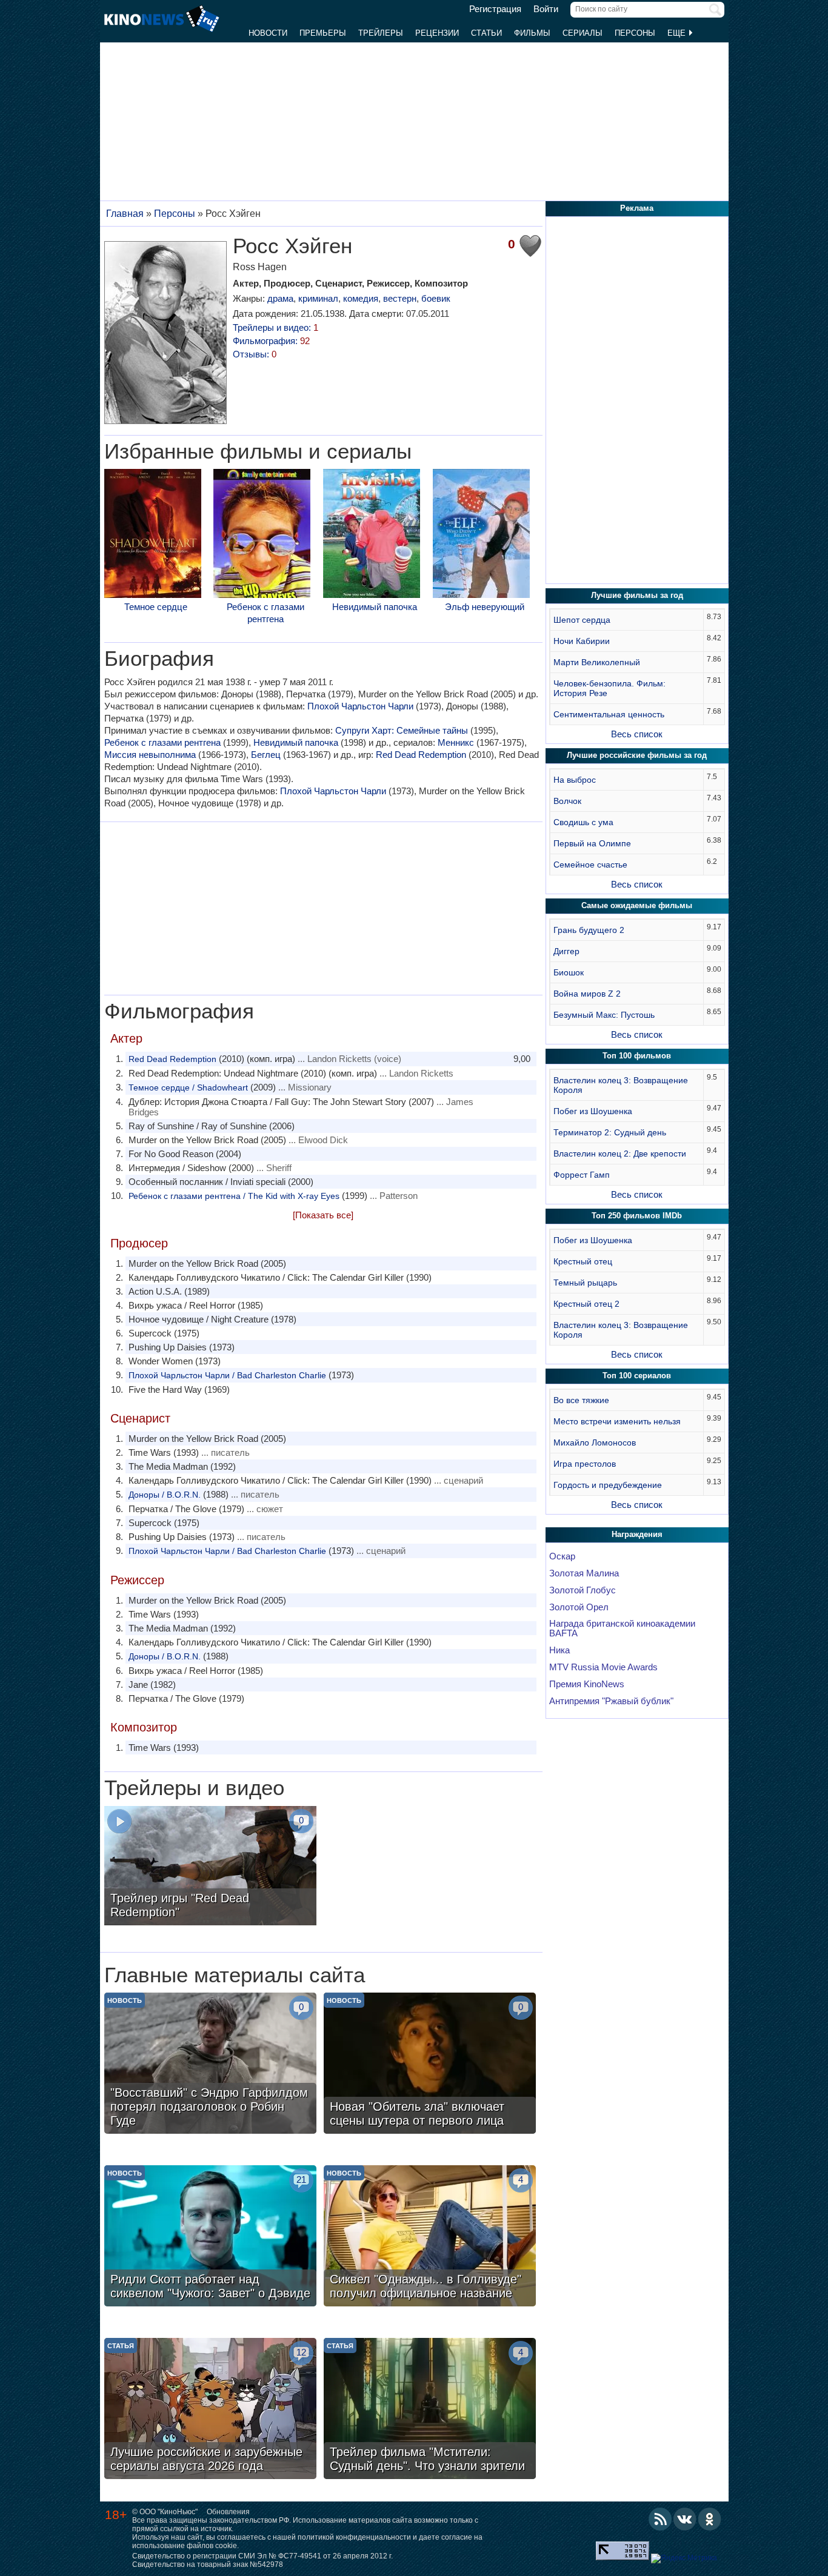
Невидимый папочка (375, 607)
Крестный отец (583, 1261)
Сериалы (583, 33)
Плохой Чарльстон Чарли (360, 706)
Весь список (637, 734)
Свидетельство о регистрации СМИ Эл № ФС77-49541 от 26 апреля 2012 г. (262, 2556)
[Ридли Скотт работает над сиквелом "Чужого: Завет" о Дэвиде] (210, 2237)
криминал (318, 298)
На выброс (575, 780)
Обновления (228, 2512)
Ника (559, 1650)
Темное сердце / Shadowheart (188, 1087)
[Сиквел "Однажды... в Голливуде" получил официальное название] (430, 2237)
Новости (268, 33)
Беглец (266, 755)
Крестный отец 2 (586, 1304)
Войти (546, 9)
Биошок (569, 972)
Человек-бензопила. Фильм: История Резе (609, 688)
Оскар (562, 1556)
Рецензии (437, 33)
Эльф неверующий (485, 607)
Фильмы (532, 33)
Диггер (566, 951)
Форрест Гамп (582, 1175)
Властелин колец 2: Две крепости (620, 1154)
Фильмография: (271, 341)
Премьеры (323, 33)
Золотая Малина (584, 1573)
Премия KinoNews (587, 1684)
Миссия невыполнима (150, 755)
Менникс (456, 742)
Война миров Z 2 (587, 994)
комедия (361, 298)
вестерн (400, 298)
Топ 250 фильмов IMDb (637, 1216)
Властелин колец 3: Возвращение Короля (621, 1085)
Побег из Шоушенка (593, 1111)
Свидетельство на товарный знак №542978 (208, 2564)
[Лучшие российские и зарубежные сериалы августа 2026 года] (210, 2410)
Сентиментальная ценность (609, 714)
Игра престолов (585, 1464)
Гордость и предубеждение (608, 1485)
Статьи (486, 33)
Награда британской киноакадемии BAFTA (622, 1628)
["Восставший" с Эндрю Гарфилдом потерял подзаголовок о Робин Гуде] (210, 2065)
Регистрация (495, 9)
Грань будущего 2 (589, 930)
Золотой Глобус (583, 1590)
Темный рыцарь (585, 1283)
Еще (678, 33)
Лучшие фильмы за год (637, 595)
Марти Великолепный (597, 662)
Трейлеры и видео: (275, 327)
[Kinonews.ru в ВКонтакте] (685, 2519)
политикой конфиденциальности (354, 2537)
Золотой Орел (579, 1607)
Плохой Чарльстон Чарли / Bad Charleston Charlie (227, 1375)
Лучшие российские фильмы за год (637, 755)
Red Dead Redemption (421, 755)
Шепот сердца (582, 620)
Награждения (637, 1534)
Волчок (567, 801)
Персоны (635, 33)
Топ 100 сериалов (637, 1376)
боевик (436, 298)
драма (280, 298)
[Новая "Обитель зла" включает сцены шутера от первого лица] (430, 2065)
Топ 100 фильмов (637, 1056)
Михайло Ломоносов (595, 1442)
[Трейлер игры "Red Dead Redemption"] (210, 1867)
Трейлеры (381, 33)
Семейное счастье (590, 865)
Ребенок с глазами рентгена (265, 613)
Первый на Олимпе (592, 843)
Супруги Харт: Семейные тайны (402, 730)
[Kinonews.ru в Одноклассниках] (710, 2519)
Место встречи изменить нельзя (617, 1421)
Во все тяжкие (581, 1400)
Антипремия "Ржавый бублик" (611, 1701)
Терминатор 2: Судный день (610, 1132)
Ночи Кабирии (582, 641)
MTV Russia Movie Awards (603, 1667)
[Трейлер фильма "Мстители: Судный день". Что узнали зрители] (430, 2410)
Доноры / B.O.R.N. (165, 1495)
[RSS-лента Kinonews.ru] (660, 2519)
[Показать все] (323, 1215)
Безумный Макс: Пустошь (604, 1015)
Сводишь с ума (583, 822)
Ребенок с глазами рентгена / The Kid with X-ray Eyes (234, 1196)
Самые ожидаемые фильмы (637, 905)
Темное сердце (156, 607)
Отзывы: (255, 354)
